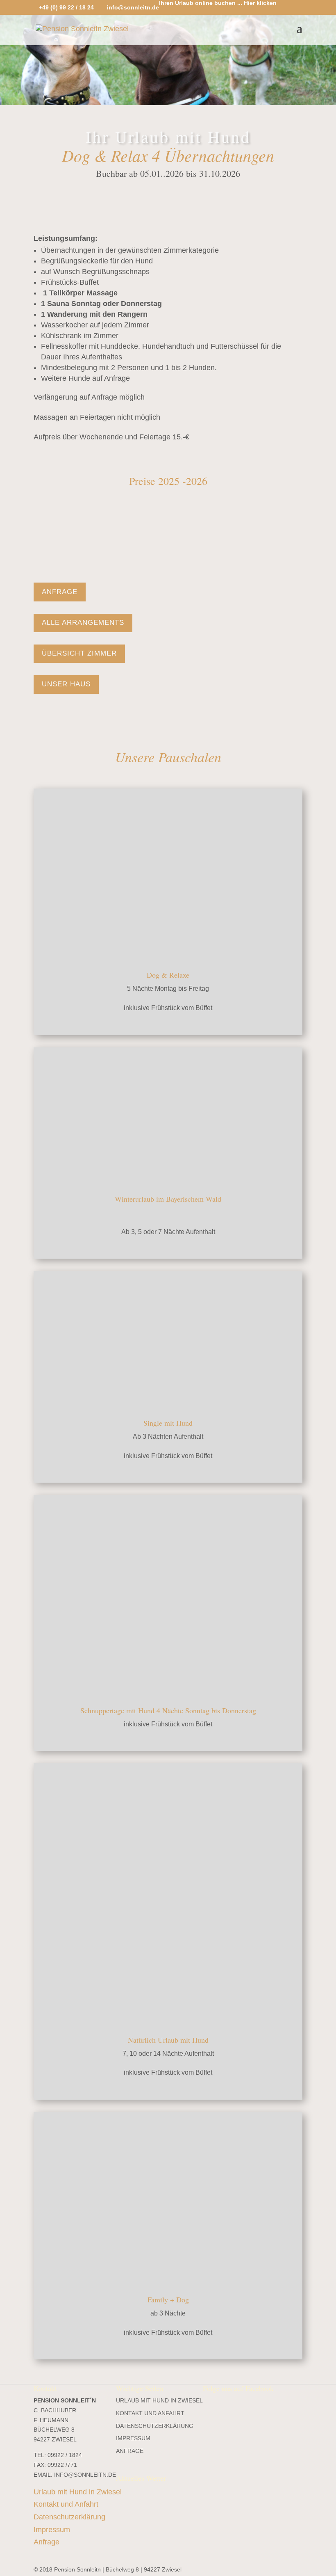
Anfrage (130, 2451)
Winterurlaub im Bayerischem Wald (168, 1199)
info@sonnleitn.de (85, 2475)
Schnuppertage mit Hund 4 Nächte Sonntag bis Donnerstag (168, 1710)
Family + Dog (168, 2299)
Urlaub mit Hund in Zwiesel (159, 2400)
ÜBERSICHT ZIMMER (79, 653)
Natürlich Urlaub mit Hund (168, 2040)
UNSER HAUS (66, 684)
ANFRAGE (60, 592)
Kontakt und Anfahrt (150, 2413)
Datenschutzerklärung (155, 2426)
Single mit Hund (168, 1423)
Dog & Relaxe (168, 975)
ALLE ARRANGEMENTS (83, 623)
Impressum (133, 2439)
